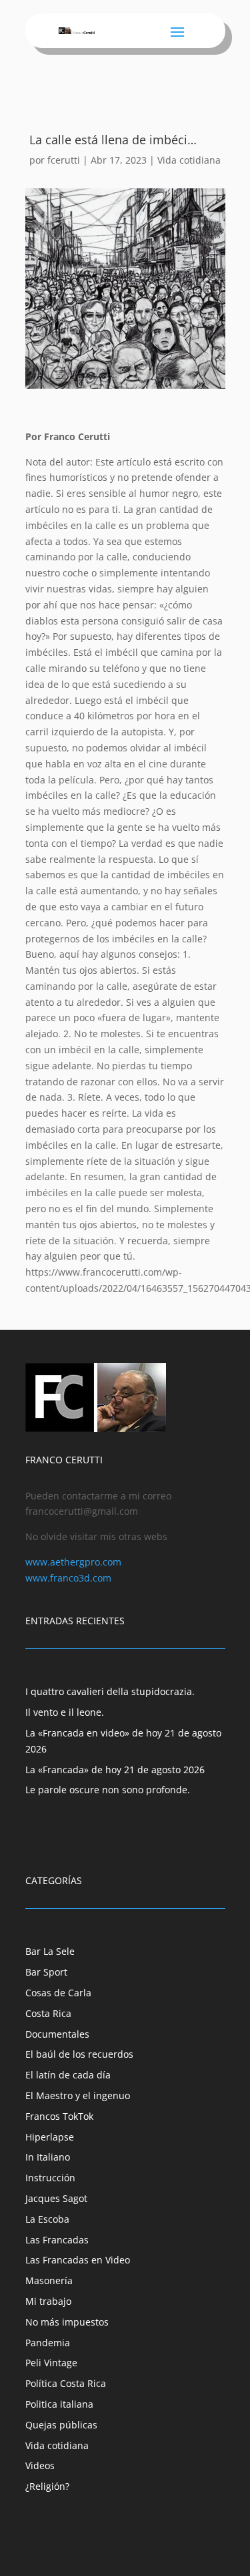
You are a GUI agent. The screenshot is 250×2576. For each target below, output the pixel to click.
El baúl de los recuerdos (79, 2054)
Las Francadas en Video (78, 2260)
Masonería (49, 2280)
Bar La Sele (50, 1951)
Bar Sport (46, 1972)
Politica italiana (59, 2404)
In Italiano (48, 2157)
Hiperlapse (50, 2137)
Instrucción (50, 2178)
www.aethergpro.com (73, 1562)
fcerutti (64, 160)
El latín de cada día (68, 2075)
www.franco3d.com (68, 1578)
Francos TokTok (59, 2116)
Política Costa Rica (66, 2383)
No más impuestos (67, 2322)
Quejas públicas (61, 2425)
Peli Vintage (51, 2363)
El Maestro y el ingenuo (78, 2095)
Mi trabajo (48, 2301)
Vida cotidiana (189, 160)
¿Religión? (47, 2486)
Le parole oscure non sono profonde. (108, 1790)
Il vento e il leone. (65, 1712)
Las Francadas (57, 2240)
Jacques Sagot (56, 2198)
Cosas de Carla (58, 1993)
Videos (40, 2465)
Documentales (57, 2034)
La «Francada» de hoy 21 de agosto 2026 (115, 1770)
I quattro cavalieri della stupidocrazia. (110, 1691)
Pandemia (48, 2343)
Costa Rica (48, 2013)
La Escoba (47, 2219)
